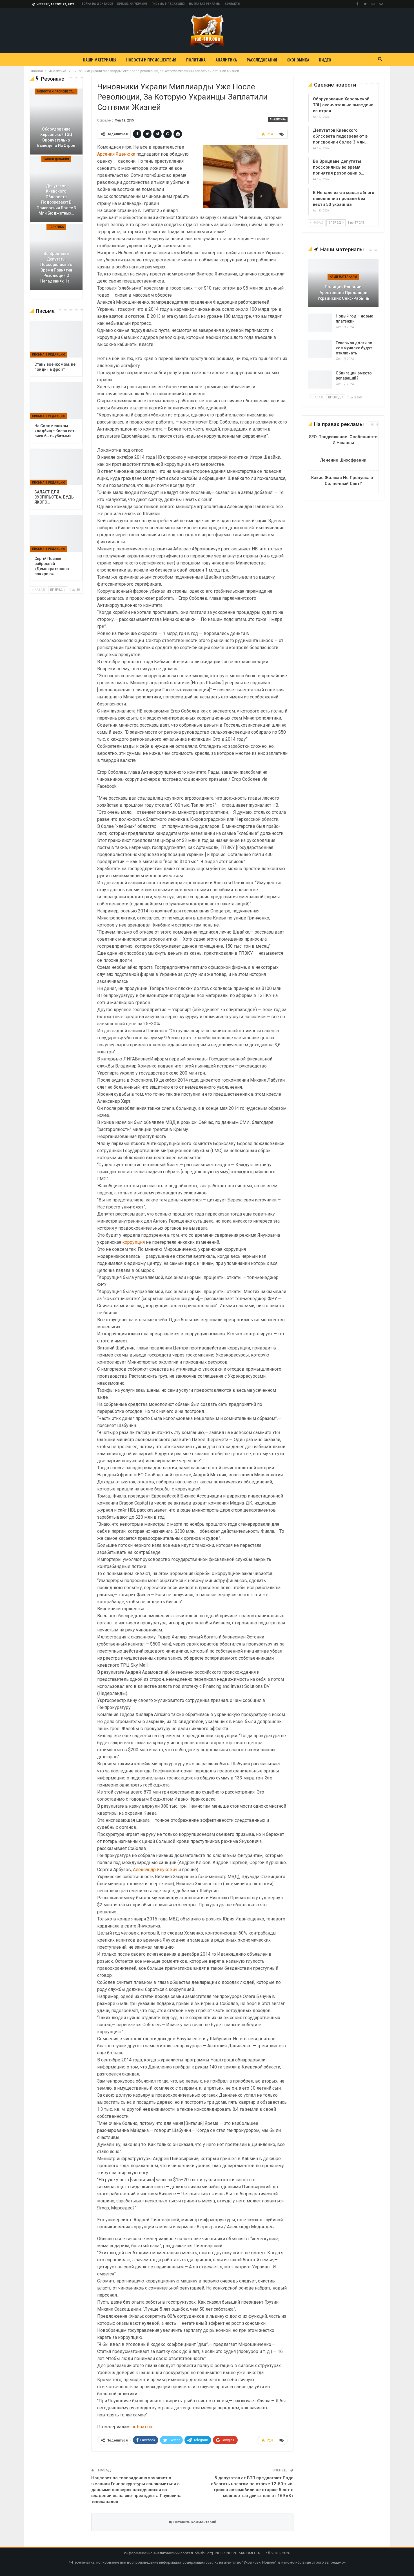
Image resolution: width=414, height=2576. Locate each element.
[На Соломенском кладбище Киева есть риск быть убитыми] (56, 401)
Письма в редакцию (168, 4)
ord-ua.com (143, 2427)
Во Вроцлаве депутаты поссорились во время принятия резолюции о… (338, 167)
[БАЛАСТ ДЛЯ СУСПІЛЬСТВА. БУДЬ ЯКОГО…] (56, 467)
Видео (325, 60)
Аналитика (226, 60)
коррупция (133, 1242)
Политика (196, 60)
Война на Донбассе (97, 4)
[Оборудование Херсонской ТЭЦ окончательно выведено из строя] (56, 122)
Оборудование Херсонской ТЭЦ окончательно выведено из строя (343, 105)
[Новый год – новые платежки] (320, 323)
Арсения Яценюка (116, 154)
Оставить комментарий (194, 2522)
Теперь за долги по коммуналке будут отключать (354, 348)
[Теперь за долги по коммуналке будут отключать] (320, 349)
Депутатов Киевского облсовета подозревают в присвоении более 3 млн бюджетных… (56, 200)
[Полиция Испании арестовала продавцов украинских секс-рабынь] (343, 283)
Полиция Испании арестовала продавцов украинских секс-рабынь (343, 293)
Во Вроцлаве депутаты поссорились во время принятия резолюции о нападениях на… (56, 267)
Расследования (262, 60)
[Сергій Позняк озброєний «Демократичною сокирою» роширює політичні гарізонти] (56, 533)
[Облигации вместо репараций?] (320, 380)
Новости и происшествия (151, 60)
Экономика (298, 60)
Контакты (232, 4)
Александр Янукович (155, 1870)
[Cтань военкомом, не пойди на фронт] (56, 339)
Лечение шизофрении (343, 460)
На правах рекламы (205, 4)
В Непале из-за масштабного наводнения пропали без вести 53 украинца (344, 199)
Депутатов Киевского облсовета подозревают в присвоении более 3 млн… (340, 136)
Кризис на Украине (132, 4)
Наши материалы (100, 60)
